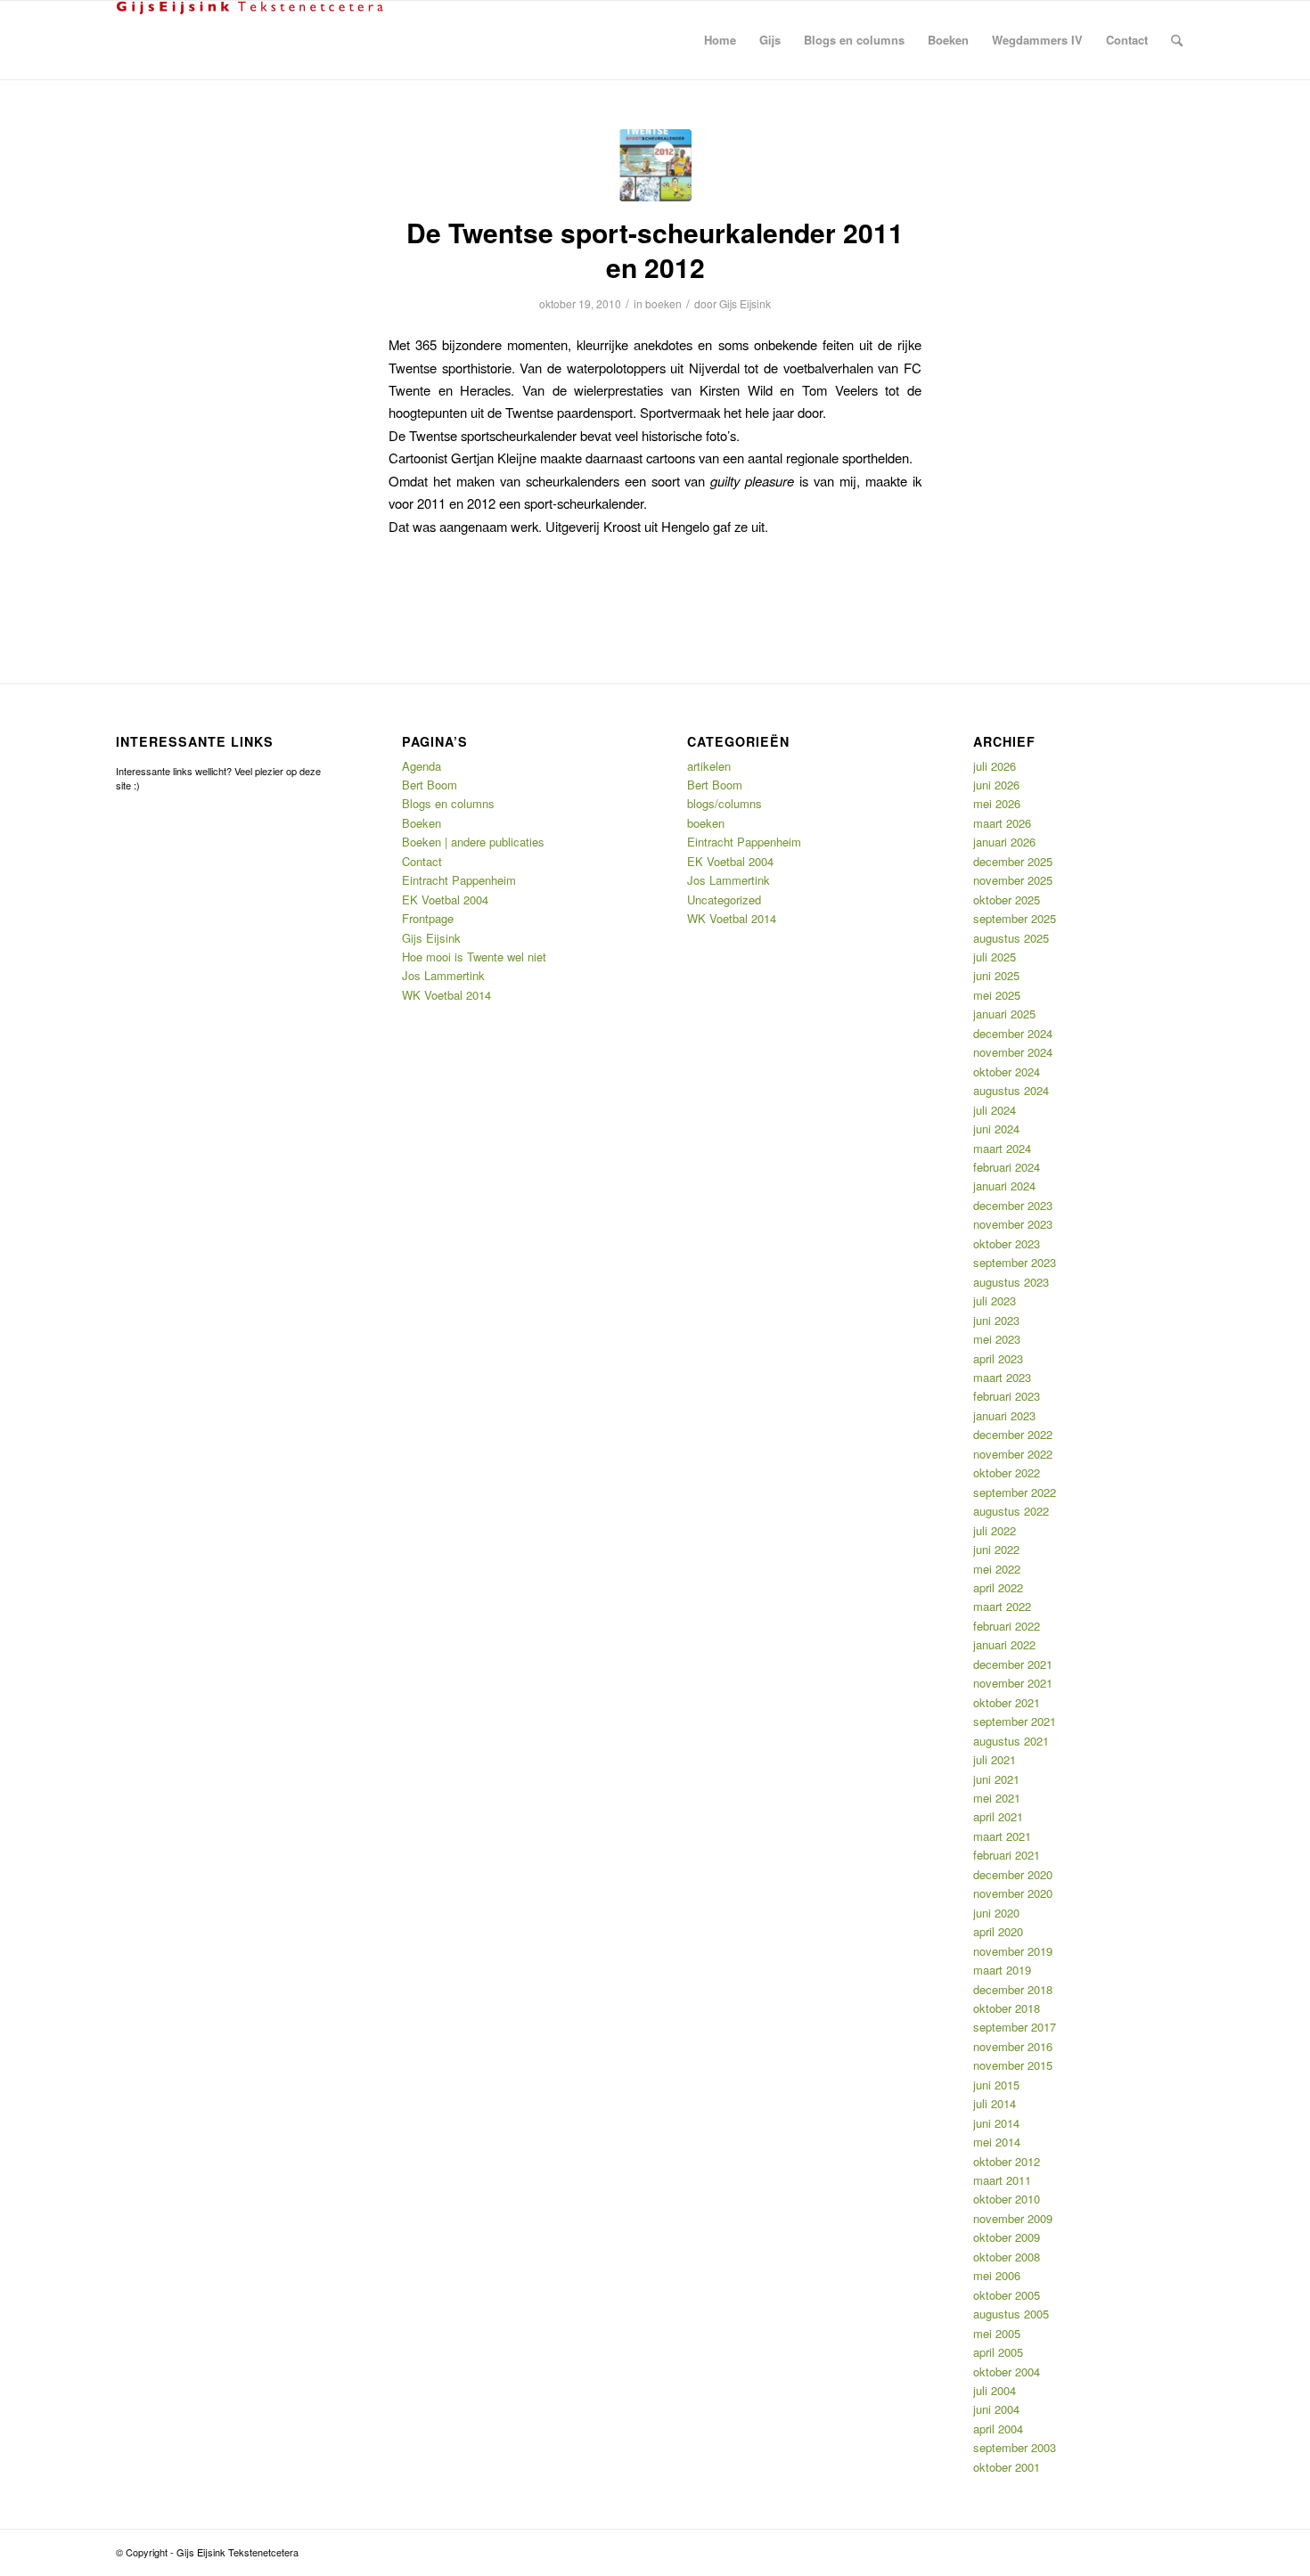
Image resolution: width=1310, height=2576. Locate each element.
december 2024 (1013, 1033)
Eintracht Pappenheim (459, 880)
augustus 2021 (1011, 1741)
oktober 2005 (1007, 2295)
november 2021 (1013, 1683)
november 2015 (1013, 2065)
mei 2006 (997, 2275)
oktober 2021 (1007, 1702)
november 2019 (1013, 1951)
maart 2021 (1002, 1836)
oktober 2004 (1007, 2372)
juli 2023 (995, 1300)
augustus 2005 (1011, 2314)
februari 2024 (1007, 1167)
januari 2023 (1004, 1415)
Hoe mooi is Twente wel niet (474, 957)
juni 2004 (996, 2409)
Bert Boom (430, 785)
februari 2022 (1007, 1626)
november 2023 (1013, 1224)
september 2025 (1015, 918)
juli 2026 (995, 766)
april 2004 (998, 2429)
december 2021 (1013, 1664)
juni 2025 (996, 975)
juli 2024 (995, 1110)
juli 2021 (995, 1759)
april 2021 (998, 1816)
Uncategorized (724, 900)
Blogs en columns (448, 803)
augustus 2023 (1011, 1282)
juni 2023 (996, 1320)
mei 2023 (997, 1339)
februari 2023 (1007, 1396)
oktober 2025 (1007, 900)
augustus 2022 (1011, 1511)
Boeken (422, 823)
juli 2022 (995, 1530)
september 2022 (1015, 1492)
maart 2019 (1002, 1970)
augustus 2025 (1011, 938)
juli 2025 (995, 957)
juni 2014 (996, 2123)
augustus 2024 (1011, 1090)
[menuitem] (720, 40)
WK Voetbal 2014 (446, 995)
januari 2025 (1004, 1014)
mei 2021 (997, 1798)
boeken (663, 303)
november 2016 (1013, 2046)
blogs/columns (725, 803)
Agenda (422, 766)
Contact (422, 861)
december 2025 (1013, 861)
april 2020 (998, 1931)
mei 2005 (997, 2333)
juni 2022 (996, 1549)
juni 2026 (996, 785)
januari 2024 (1004, 1186)
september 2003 (1015, 2447)
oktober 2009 (1007, 2237)
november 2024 (1013, 1052)
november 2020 (1013, 1893)
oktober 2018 (1007, 2008)
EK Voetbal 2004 (445, 900)
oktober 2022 (1007, 1472)
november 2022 (1013, 1454)
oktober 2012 (1007, 2161)
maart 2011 (1002, 2180)
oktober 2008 (1007, 2257)
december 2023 (1013, 1205)
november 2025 (1013, 880)
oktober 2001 (1007, 2467)
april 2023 (998, 1358)
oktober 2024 (1007, 1071)
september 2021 (1015, 1721)
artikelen (709, 766)
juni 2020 (996, 1913)
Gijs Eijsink (745, 303)
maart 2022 (1002, 1606)
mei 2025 (997, 995)
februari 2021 (1007, 1855)
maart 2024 (1002, 1148)
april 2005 (998, 2352)
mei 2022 (997, 1569)
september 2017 (1015, 2027)
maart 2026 (1002, 823)
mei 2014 (997, 2142)
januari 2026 (1004, 842)
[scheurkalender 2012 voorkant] (655, 165)
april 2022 (998, 1587)
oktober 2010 (1007, 2199)
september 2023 (1015, 1262)
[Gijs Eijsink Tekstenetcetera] (250, 40)
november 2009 (1013, 2218)
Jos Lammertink (443, 975)
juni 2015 (996, 2085)
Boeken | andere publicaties (473, 842)
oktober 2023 (1007, 1243)
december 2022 (1013, 1434)
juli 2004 (995, 2390)
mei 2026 (997, 803)
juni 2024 (996, 1129)
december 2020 (1013, 1874)
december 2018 (1013, 1989)
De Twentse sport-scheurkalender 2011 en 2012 (655, 249)
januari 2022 (1004, 1644)
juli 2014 (995, 2103)
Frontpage (428, 918)
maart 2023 (1002, 1377)
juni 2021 (996, 1779)
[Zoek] (1177, 40)
